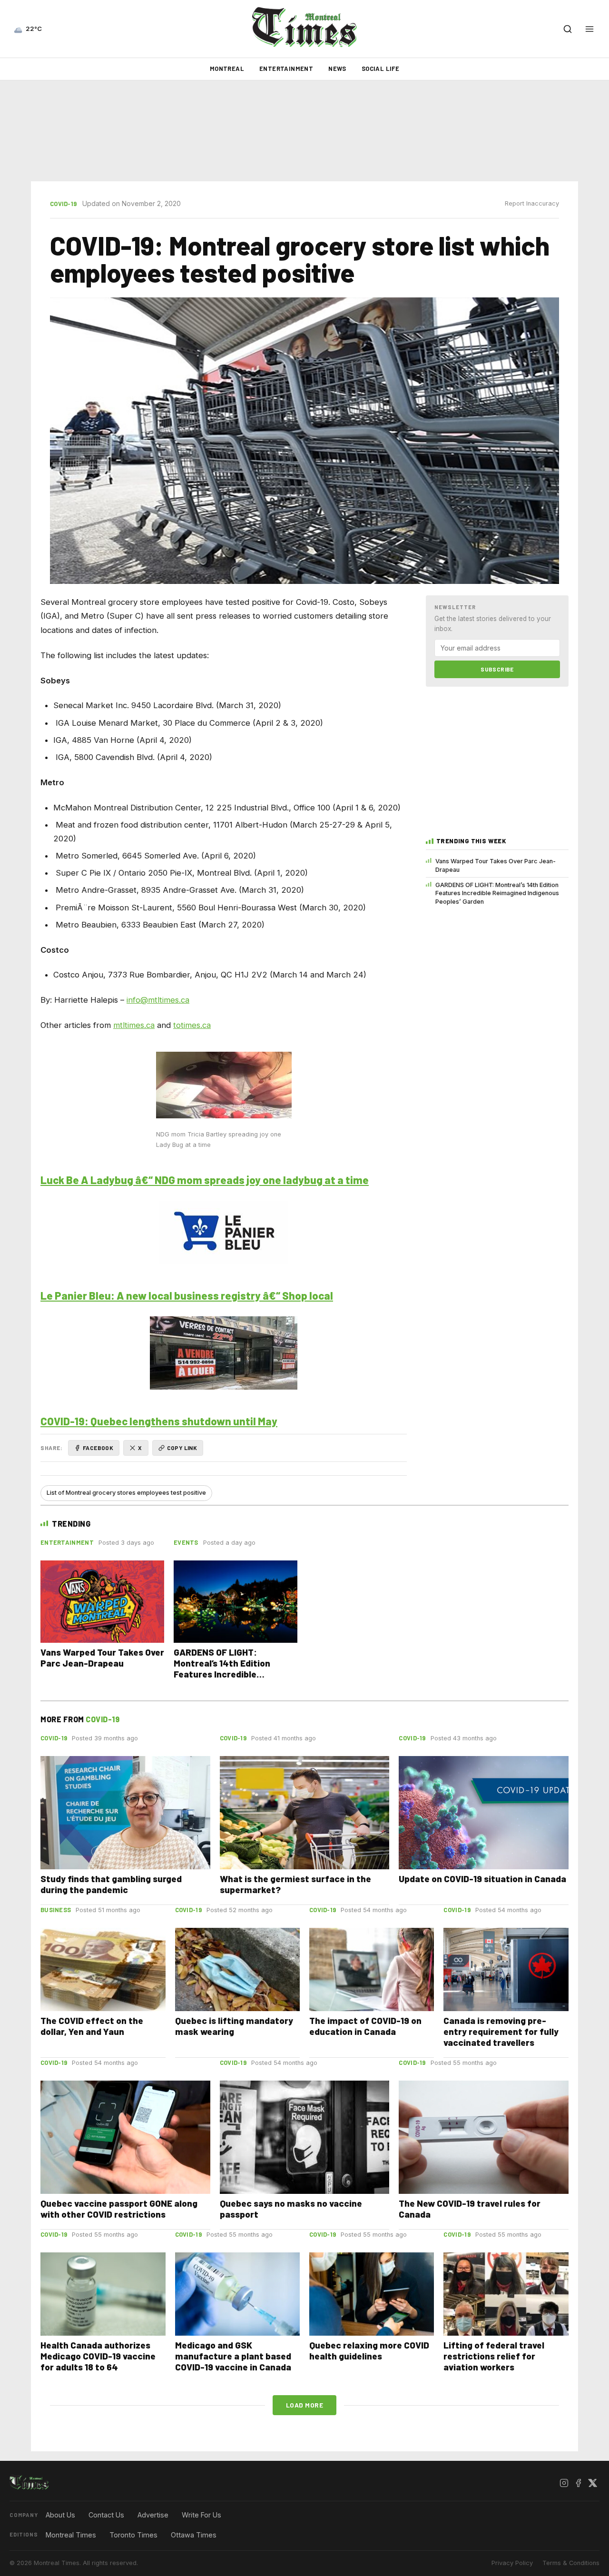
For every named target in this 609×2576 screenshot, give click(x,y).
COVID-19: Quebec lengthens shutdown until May (159, 1421)
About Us (60, 2515)
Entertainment (286, 69)
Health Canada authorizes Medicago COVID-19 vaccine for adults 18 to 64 (98, 2356)
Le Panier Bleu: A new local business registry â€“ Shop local (187, 1295)
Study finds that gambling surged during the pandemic (111, 1884)
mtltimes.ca (134, 1025)
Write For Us (201, 2515)
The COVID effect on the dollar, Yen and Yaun (92, 2026)
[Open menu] (589, 29)
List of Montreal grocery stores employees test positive (126, 1493)
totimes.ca (192, 1025)
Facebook (98, 1448)
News (337, 69)
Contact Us (106, 2515)
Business (56, 1910)
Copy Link (182, 1448)
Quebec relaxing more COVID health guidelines (369, 2350)
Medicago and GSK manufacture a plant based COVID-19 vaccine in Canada (233, 2356)
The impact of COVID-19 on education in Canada (365, 2026)
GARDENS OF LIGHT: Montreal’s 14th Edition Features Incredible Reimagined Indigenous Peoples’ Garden (497, 893)
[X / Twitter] (592, 2483)
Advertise (153, 2515)
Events (186, 1542)
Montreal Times (71, 2535)
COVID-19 (63, 204)
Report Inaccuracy (532, 203)
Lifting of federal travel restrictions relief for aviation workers (494, 2356)
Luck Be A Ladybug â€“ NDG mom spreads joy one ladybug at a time (205, 1180)
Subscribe (497, 669)
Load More (305, 2405)
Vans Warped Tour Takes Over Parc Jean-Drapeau (496, 865)
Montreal (227, 69)
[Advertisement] (304, 131)
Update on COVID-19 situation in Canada (482, 1879)
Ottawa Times (194, 2535)
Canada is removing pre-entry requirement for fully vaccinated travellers (501, 2031)
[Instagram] (564, 2483)
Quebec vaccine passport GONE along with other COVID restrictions (119, 2209)
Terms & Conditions (571, 2563)
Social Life (380, 69)
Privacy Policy (512, 2563)
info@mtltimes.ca (158, 1000)
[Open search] (568, 29)
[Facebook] (578, 2483)
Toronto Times (133, 2535)
